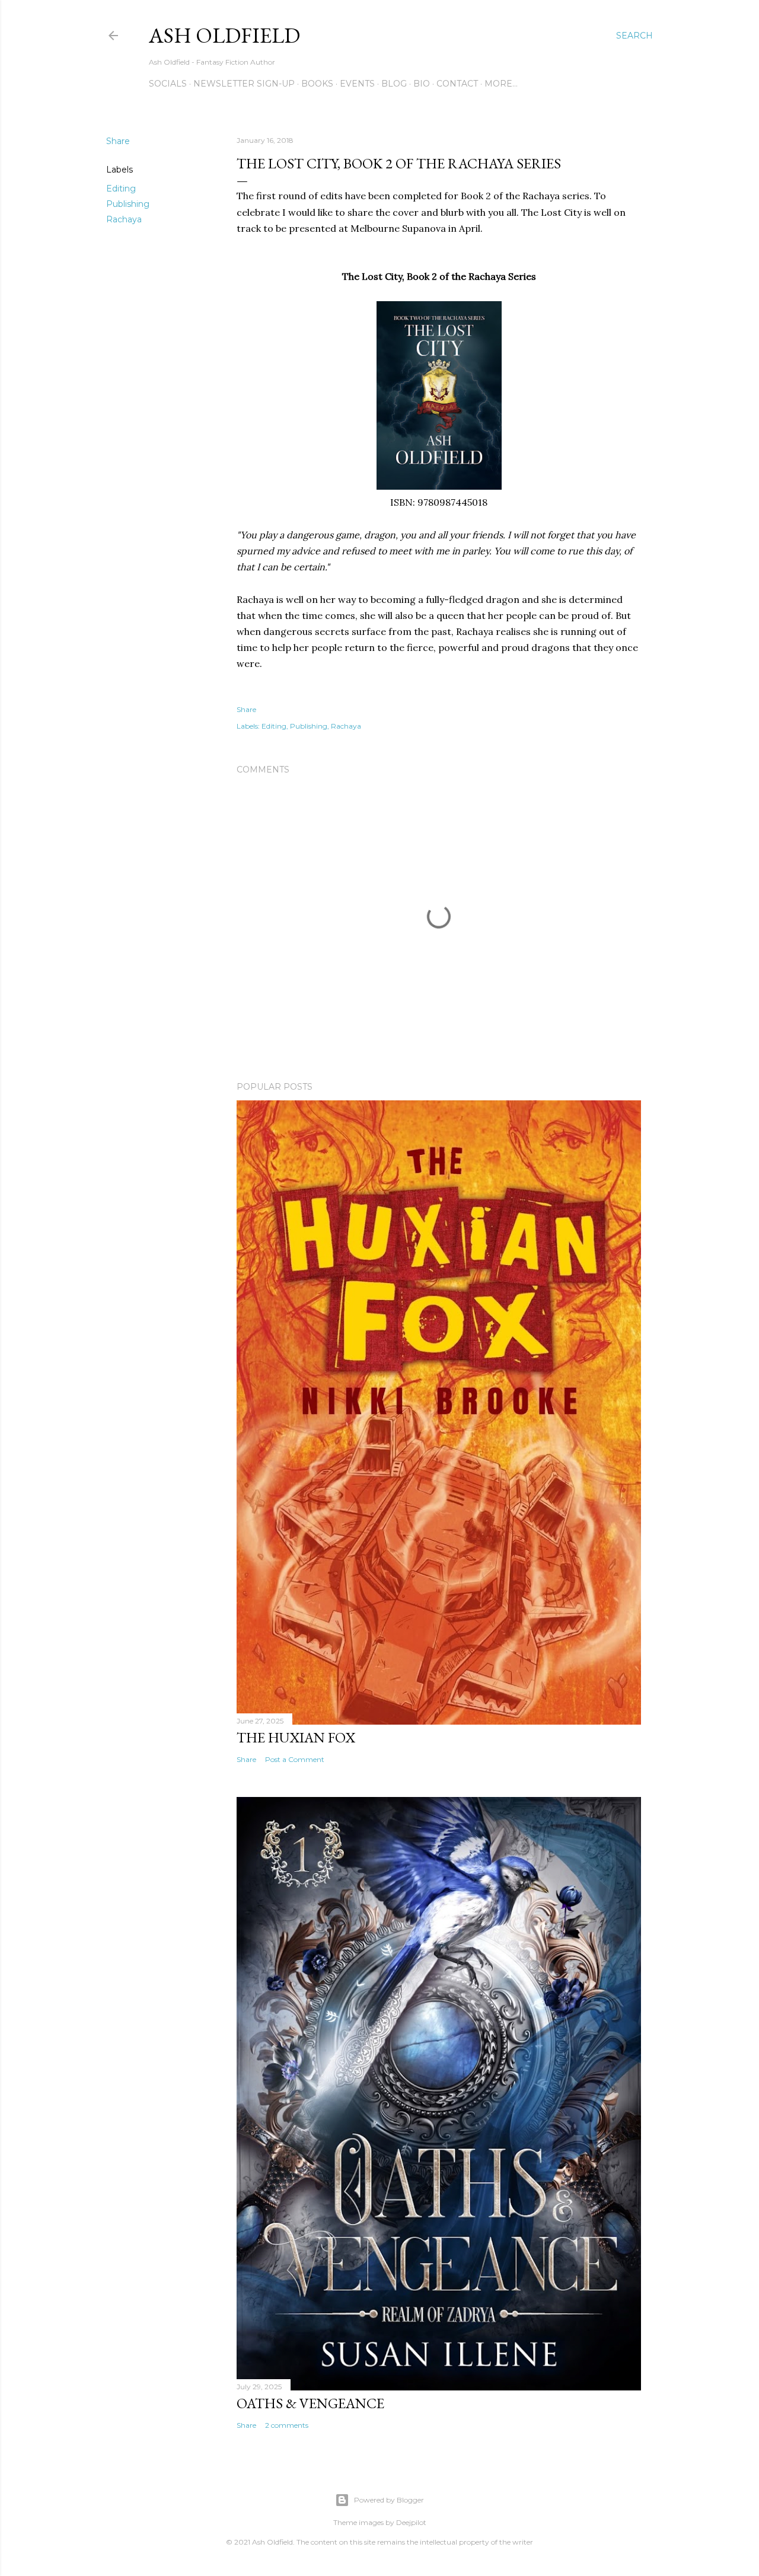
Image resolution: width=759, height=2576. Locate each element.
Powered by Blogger (389, 2500)
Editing (121, 189)
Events (357, 84)
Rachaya (124, 219)
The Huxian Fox (296, 1737)
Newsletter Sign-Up (244, 84)
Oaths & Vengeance (310, 2403)
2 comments (287, 2425)
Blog (394, 84)
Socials (168, 84)
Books (317, 84)
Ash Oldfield (224, 35)
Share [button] (118, 141)
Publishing (128, 204)
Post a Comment (295, 1759)
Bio (422, 84)
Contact (457, 84)
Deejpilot (411, 2522)
